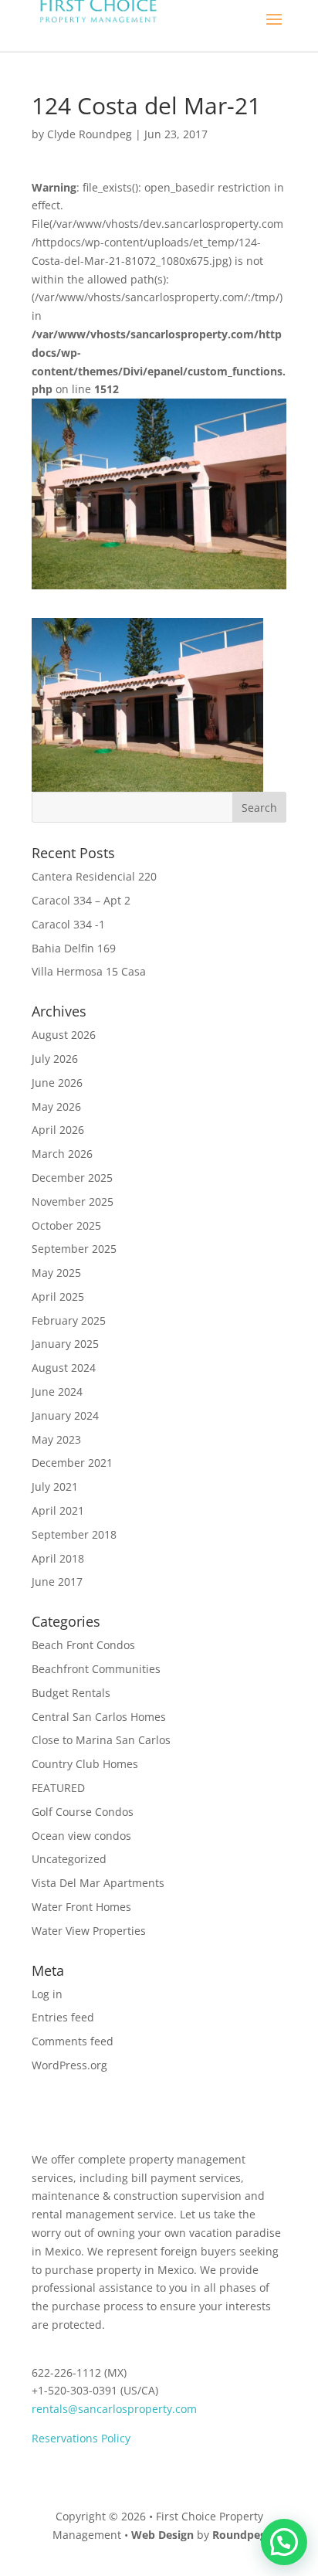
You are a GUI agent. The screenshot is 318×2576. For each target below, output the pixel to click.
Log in (47, 1994)
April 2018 (58, 1558)
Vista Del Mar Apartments (98, 1883)
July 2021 (55, 1487)
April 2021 (58, 1510)
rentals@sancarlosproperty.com (114, 2409)
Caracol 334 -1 (68, 924)
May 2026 (56, 1106)
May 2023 (56, 1439)
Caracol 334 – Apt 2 (81, 900)
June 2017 (57, 1582)
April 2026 (58, 1130)
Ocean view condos (81, 1836)
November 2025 (73, 1201)
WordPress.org (69, 2065)
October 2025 (66, 1225)
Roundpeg (239, 2535)
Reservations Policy (81, 2438)
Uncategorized (69, 1859)
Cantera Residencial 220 (94, 876)
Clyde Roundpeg (90, 134)
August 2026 (64, 1035)
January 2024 (65, 1415)
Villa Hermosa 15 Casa (89, 971)
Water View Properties (89, 1931)
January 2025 (65, 1344)
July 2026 (55, 1059)
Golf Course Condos (83, 1812)
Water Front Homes (81, 1907)
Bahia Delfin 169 (74, 948)
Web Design (162, 2535)
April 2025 (58, 1296)
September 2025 (74, 1249)
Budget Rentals (71, 1693)
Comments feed (73, 2041)
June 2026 (57, 1083)
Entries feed (63, 2017)
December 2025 (72, 1178)
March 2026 (62, 1154)
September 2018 (74, 1534)
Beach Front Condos (83, 1645)
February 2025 (69, 1320)
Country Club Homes (85, 1764)
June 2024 (57, 1392)
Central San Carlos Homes (99, 1717)
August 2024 (64, 1368)
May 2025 (56, 1273)
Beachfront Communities (96, 1669)
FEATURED (58, 1788)
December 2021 (72, 1463)
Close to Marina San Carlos (101, 1740)
